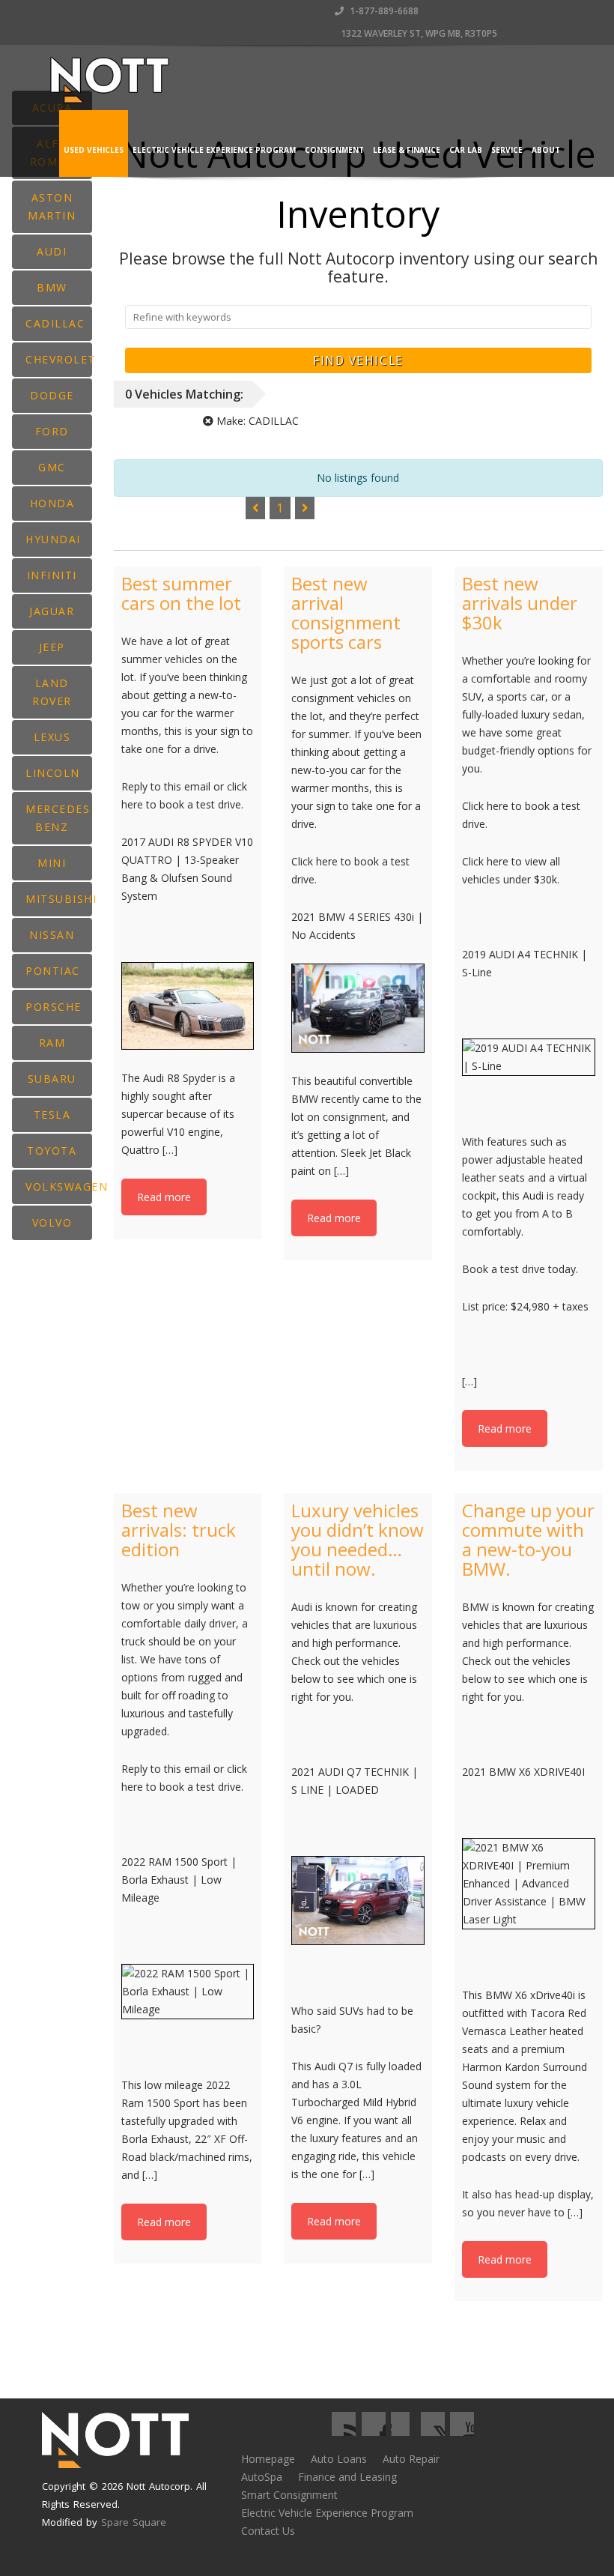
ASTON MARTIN (52, 206)
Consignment (334, 150)
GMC (52, 467)
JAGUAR (52, 611)
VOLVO (52, 1222)
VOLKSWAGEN (59, 1186)
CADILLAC (55, 323)
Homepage (268, 2459)
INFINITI (52, 575)
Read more (164, 1197)
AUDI (52, 251)
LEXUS (52, 737)
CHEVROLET (59, 359)
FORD (52, 431)
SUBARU (52, 1079)
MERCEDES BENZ (58, 818)
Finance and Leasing (347, 2477)
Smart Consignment (289, 2495)
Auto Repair (411, 2459)
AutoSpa (262, 2477)
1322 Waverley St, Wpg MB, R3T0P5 (418, 33)
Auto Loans (339, 2459)
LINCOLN (53, 773)
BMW (52, 287)
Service (507, 150)
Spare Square (134, 2522)
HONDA (52, 503)
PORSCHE (54, 1007)
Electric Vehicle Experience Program (214, 150)
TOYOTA (52, 1151)
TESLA (52, 1115)
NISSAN (52, 935)
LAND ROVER (52, 692)
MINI (52, 863)
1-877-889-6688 (383, 11)
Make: (256, 421)
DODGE (52, 395)
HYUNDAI (53, 539)
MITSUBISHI (59, 899)
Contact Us (268, 2531)
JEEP (52, 647)
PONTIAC (53, 971)
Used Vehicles (94, 150)
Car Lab (466, 150)
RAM (52, 1043)
